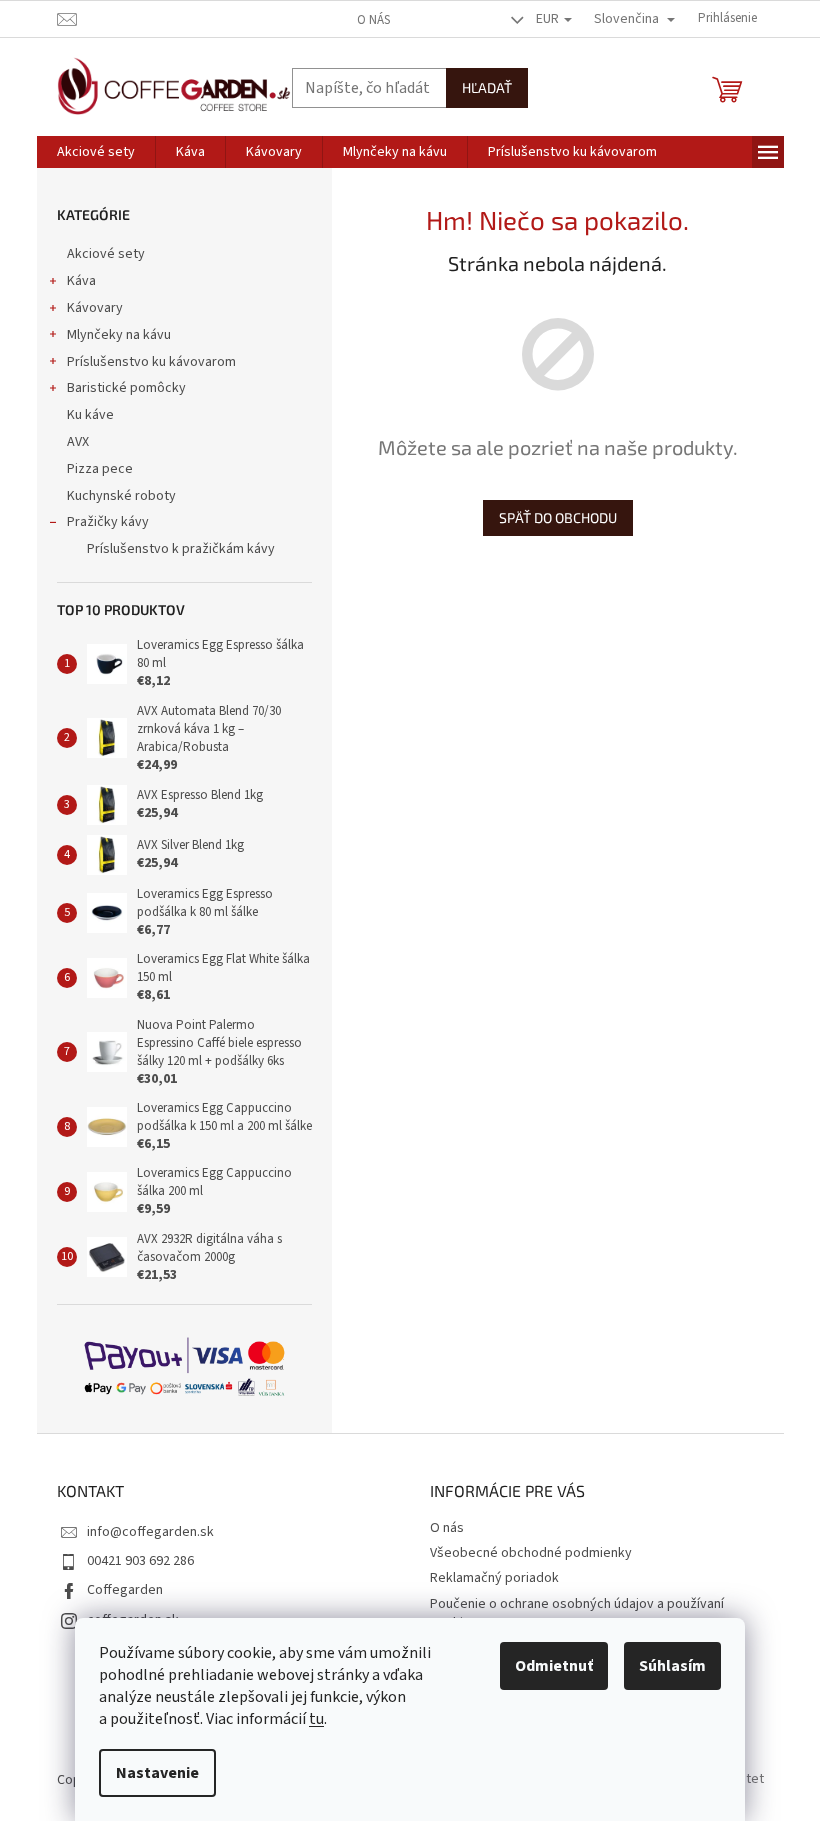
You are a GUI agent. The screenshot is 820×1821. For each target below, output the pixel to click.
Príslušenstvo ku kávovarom (151, 362)
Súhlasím (672, 1666)
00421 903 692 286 (140, 1561)
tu (316, 1719)
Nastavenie (157, 1773)
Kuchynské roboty (121, 496)
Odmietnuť (554, 1666)
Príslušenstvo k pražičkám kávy (181, 549)
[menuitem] (96, 152)
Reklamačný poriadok (494, 1578)
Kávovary (95, 308)
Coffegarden (125, 1590)
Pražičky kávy (108, 522)
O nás (373, 20)
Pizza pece (100, 469)
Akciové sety (106, 254)
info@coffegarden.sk (150, 1532)
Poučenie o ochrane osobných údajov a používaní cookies (577, 1613)
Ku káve (90, 415)
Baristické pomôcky (126, 388)
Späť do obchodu (558, 517)
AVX (78, 442)
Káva (81, 281)
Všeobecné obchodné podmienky (531, 1553)
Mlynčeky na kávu (119, 335)
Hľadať (487, 87)
